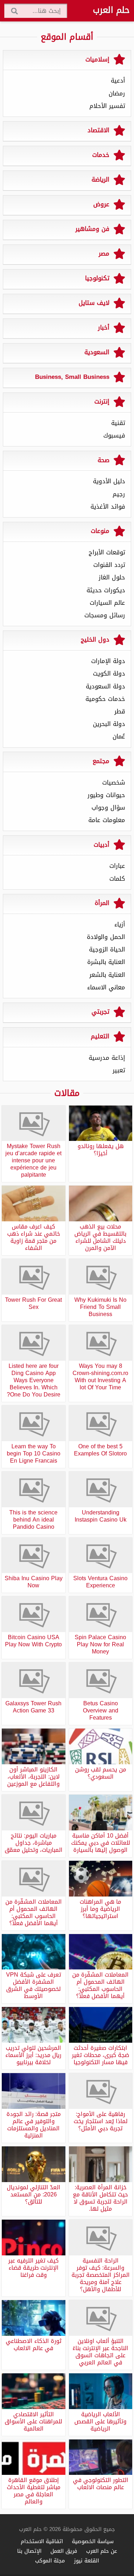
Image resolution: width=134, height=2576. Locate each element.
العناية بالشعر (107, 975)
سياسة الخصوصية (93, 2541)
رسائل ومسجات (105, 615)
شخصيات (114, 782)
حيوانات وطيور (106, 795)
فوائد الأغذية (108, 506)
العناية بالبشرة (106, 962)
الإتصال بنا (29, 2551)
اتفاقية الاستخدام (42, 2541)
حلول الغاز (112, 577)
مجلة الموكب (50, 2560)
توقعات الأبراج (107, 552)
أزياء (120, 924)
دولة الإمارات (108, 661)
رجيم (119, 494)
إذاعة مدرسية (107, 1058)
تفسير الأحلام (107, 106)
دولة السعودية (105, 686)
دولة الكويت (109, 673)
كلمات (117, 879)
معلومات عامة (107, 820)
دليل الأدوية (109, 481)
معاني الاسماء (106, 987)
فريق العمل (64, 2551)
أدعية (118, 80)
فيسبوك (114, 435)
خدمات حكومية (105, 699)
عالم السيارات (107, 603)
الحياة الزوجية (107, 949)
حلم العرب (111, 10)
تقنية (118, 423)
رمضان (117, 93)
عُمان (119, 736)
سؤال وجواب (108, 807)
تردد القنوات (109, 565)
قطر (120, 711)
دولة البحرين (109, 724)
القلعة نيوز (86, 2560)
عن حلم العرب (102, 2551)
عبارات (117, 866)
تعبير (119, 1070)
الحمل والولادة (106, 937)
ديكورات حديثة (106, 590)
